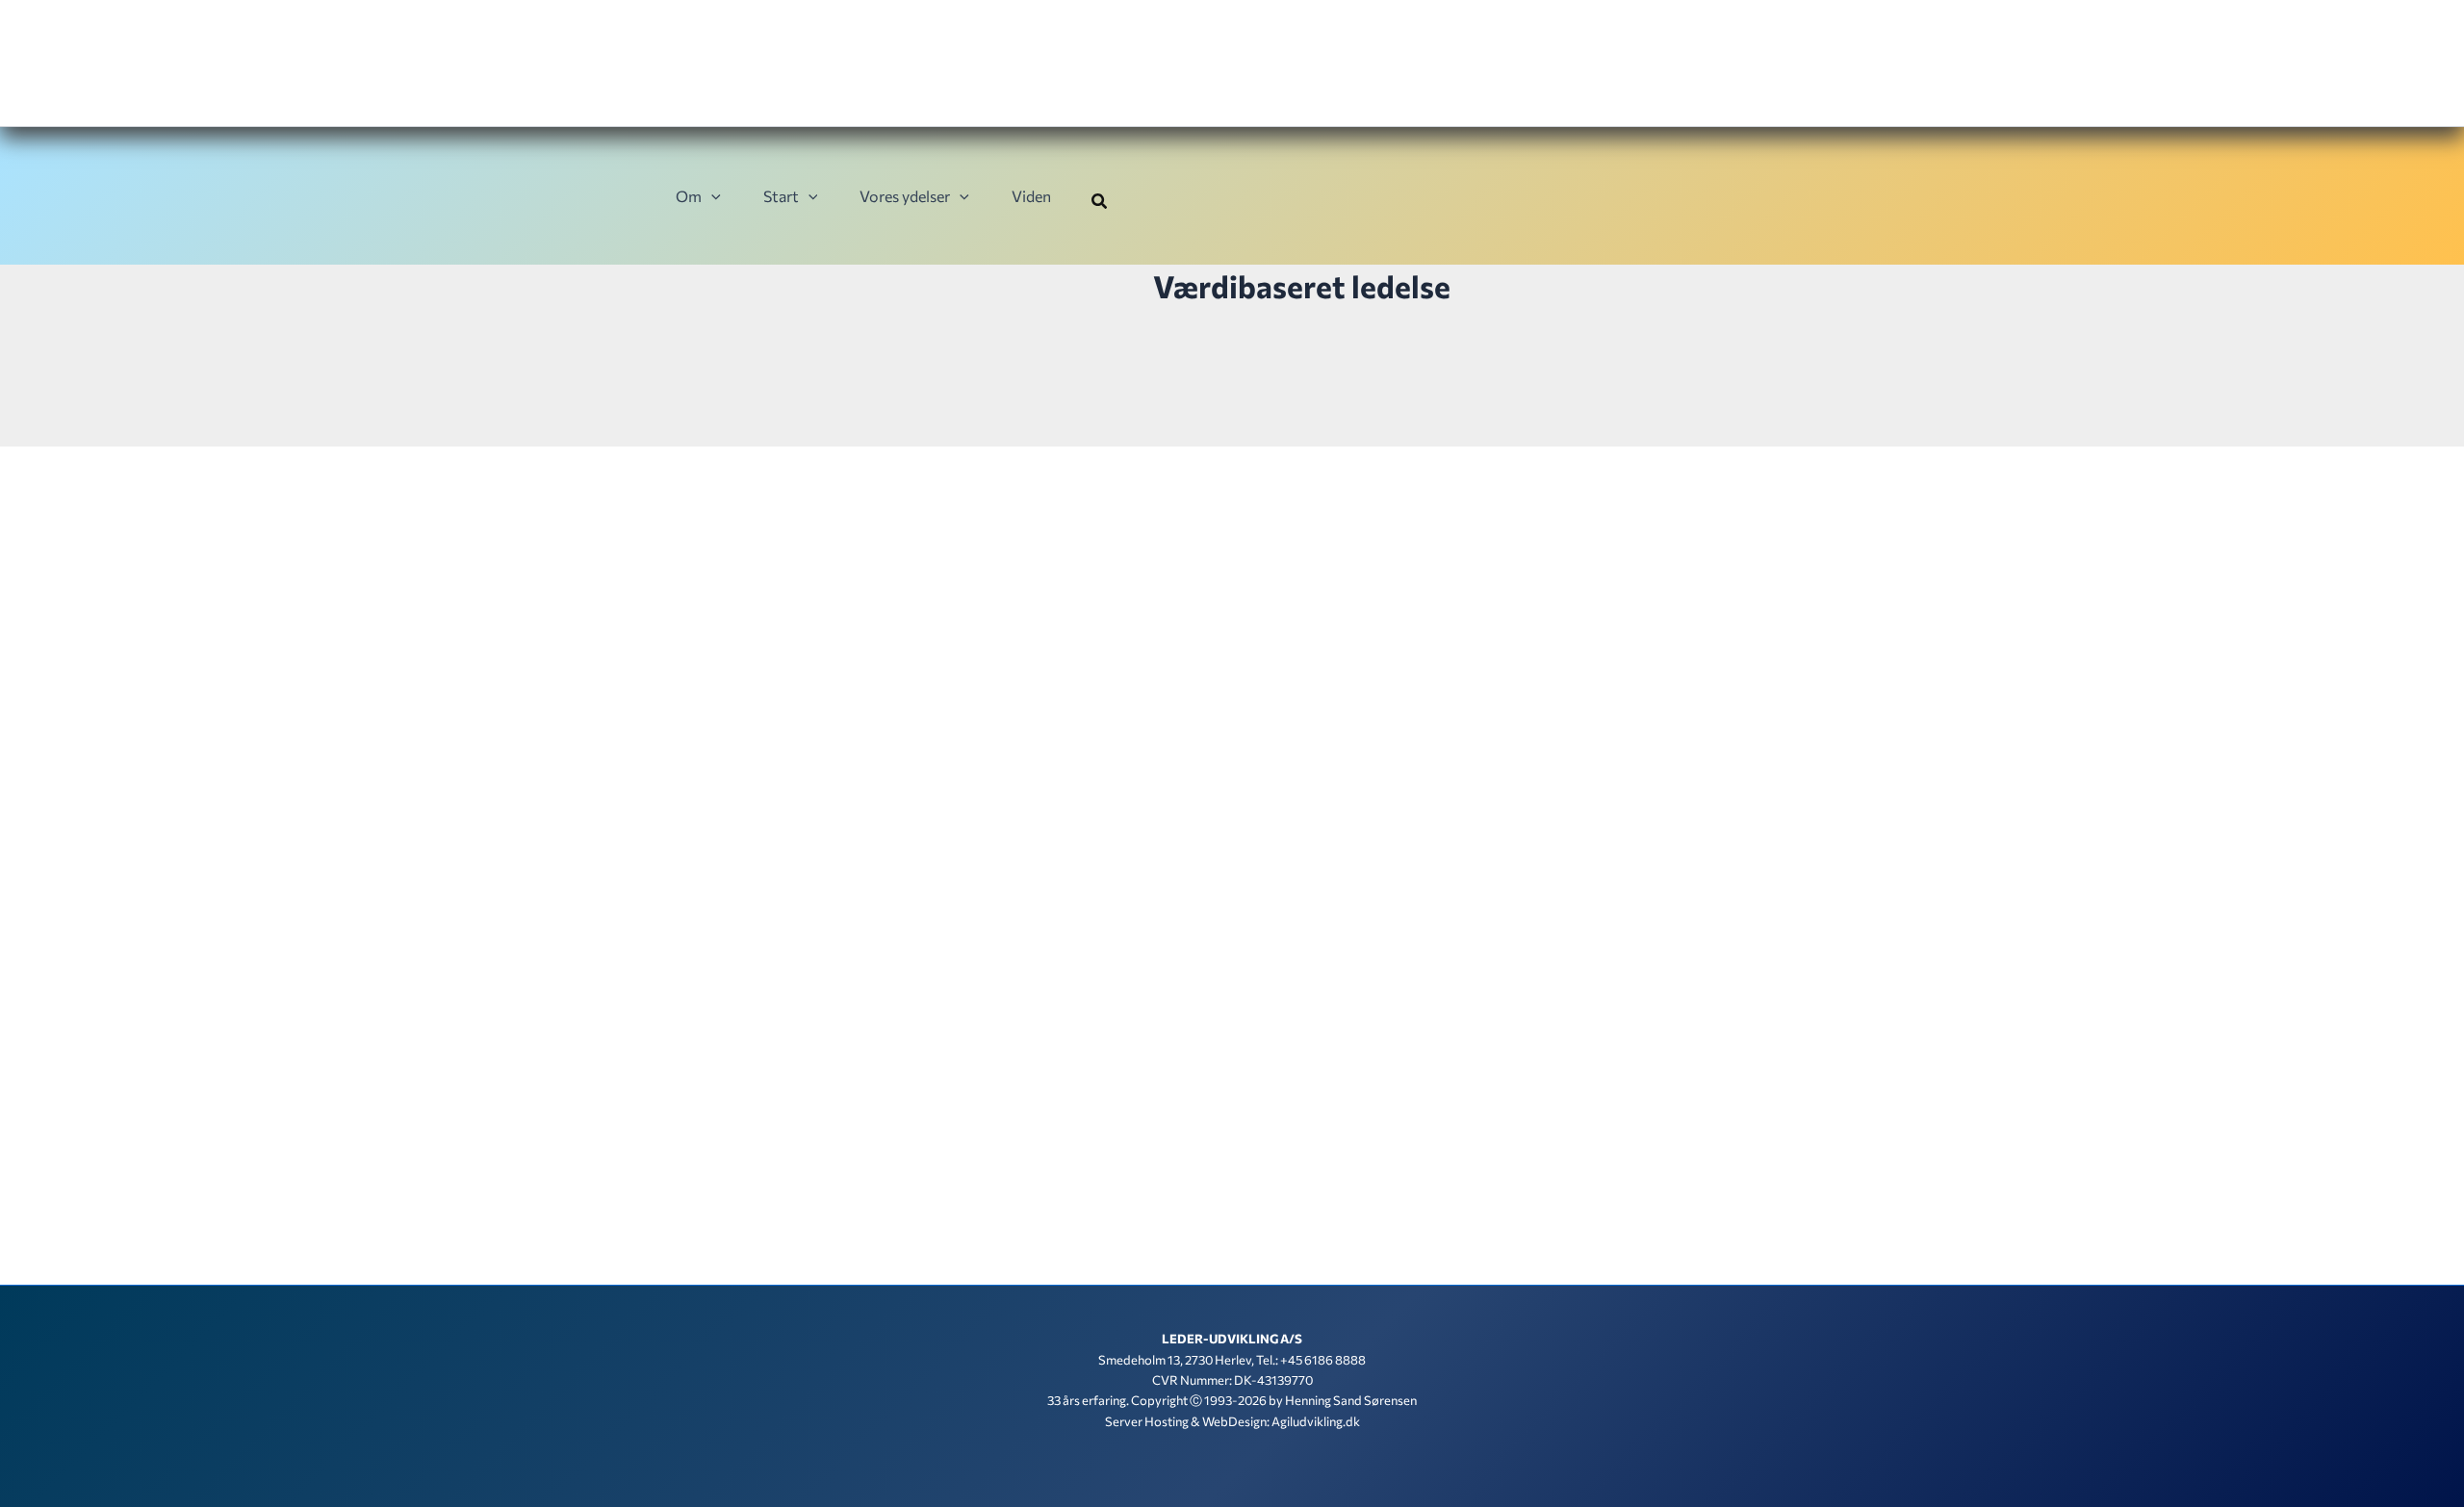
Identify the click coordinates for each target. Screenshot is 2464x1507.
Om (689, 196)
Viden (1031, 196)
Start (781, 196)
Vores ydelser (905, 196)
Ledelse (786, 1131)
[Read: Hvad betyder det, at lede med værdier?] (1034, 847)
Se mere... (743, 1306)
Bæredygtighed (722, 1131)
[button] (711, 196)
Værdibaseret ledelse (863, 1131)
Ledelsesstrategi (1094, 1131)
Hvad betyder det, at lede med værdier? (872, 1097)
